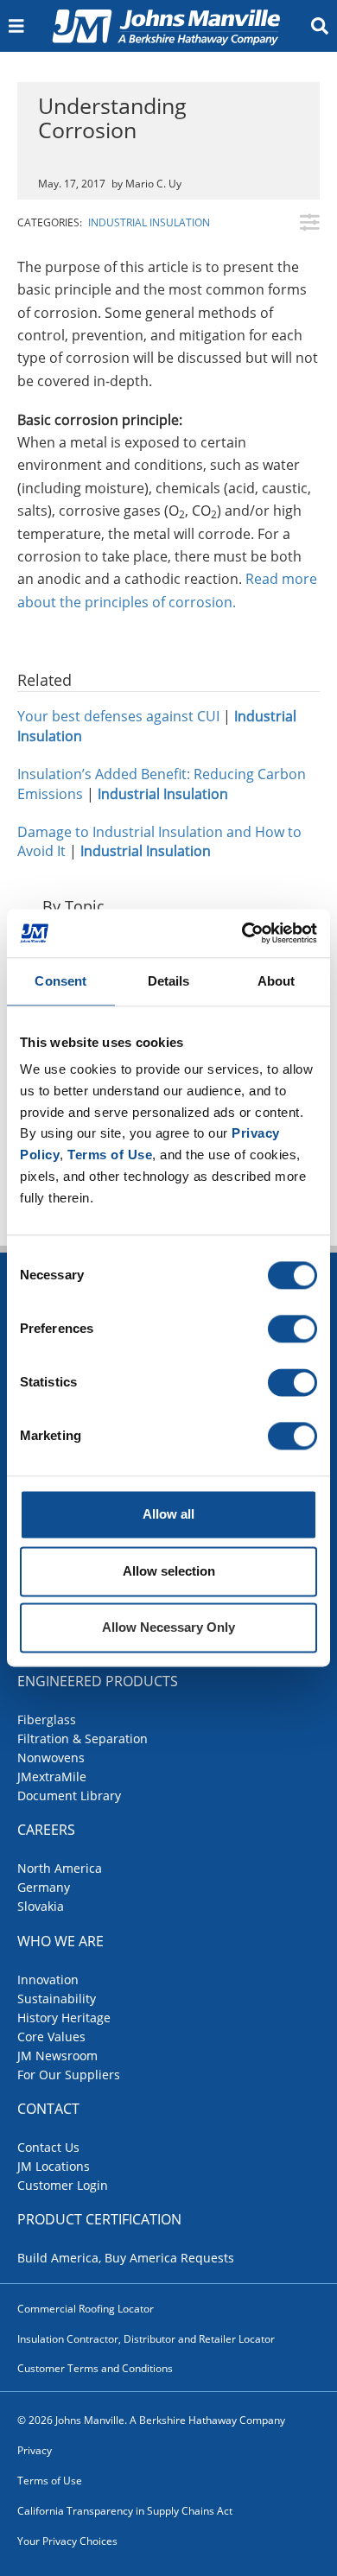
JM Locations (54, 2166)
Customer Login (63, 2185)
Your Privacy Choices (67, 2541)
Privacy (35, 2450)
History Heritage (64, 2018)
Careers (46, 1830)
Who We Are (60, 1941)
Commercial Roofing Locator (86, 2309)
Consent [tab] (60, 981)
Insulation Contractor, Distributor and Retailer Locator (146, 2339)
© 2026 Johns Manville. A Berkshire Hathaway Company (151, 2420)
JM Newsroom (57, 2056)
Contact (48, 2109)
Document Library (69, 1796)
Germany (44, 1887)
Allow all (168, 1515)
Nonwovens (51, 1758)
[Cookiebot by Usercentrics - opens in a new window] (242, 933)
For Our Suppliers (69, 2075)
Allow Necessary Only (168, 1628)
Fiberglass (47, 1719)
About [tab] (277, 981)
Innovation (48, 1980)
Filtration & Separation (83, 1738)
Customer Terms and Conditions (95, 2368)
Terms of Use (50, 2481)
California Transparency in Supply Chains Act (125, 2511)
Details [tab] (169, 981)
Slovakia (41, 1906)
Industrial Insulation (149, 222)
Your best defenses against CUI (118, 716)
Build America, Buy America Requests (126, 2258)
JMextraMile (52, 1777)
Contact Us (48, 2147)
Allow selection (169, 1571)
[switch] (292, 1329)
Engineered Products (98, 1681)
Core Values (51, 2037)
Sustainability (57, 1999)
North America (60, 1868)
